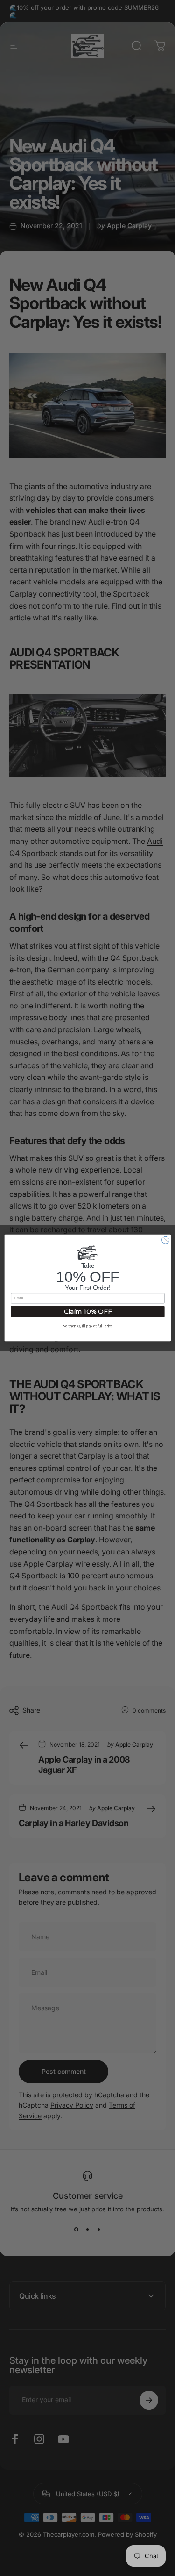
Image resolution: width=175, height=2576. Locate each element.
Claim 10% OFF (87, 1312)
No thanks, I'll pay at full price (88, 1326)
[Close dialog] (165, 1240)
